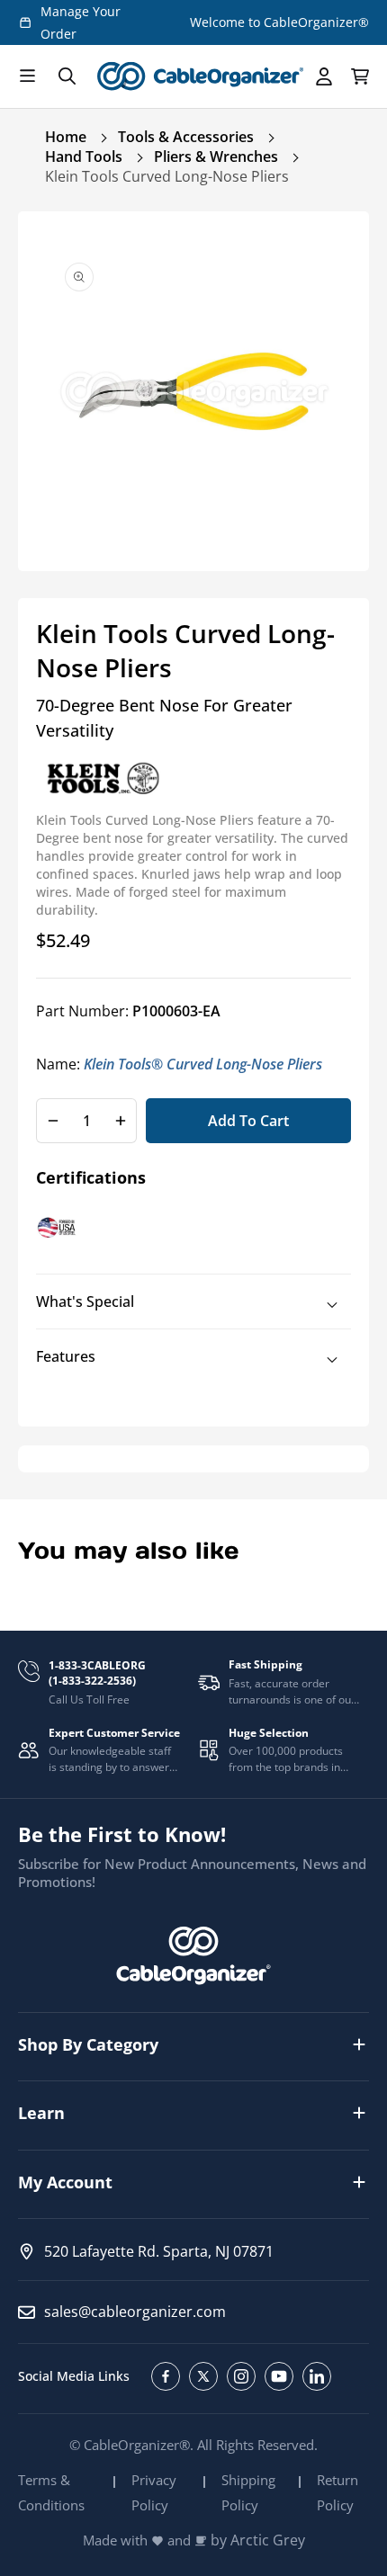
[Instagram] (241, 2376)
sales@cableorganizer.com (135, 2312)
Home (66, 137)
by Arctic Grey (258, 2540)
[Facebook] (166, 2376)
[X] (203, 2376)
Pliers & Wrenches (216, 157)
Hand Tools (84, 157)
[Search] (67, 76)
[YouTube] (279, 2376)
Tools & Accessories (186, 137)
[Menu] (27, 76)
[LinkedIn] (317, 2376)
